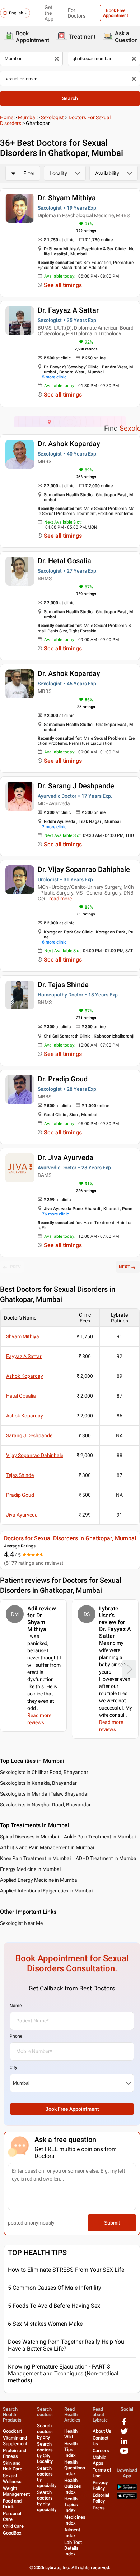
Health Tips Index (71, 2449)
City (13, 2067)
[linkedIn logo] (124, 2444)
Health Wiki (71, 2434)
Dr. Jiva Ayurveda (66, 1157)
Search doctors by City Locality (45, 2453)
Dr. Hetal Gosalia (64, 561)
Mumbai (27, 117)
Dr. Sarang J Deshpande (76, 786)
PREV (15, 1267)
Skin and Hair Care (13, 2466)
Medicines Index (75, 2520)
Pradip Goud (20, 1495)
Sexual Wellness (12, 2479)
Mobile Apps (99, 2460)
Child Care (13, 2526)
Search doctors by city (45, 2431)
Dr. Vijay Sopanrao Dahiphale (84, 869)
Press (99, 2508)
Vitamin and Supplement (15, 2441)
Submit (112, 2223)
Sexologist (52, 117)
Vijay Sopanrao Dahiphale (35, 1455)
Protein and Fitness (15, 2453)
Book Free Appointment (116, 13)
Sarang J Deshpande (29, 1435)
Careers (101, 2450)
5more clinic (54, 377)
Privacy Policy (100, 2485)
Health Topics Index (71, 2505)
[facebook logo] (124, 2424)
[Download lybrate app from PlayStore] (127, 2489)
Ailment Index (72, 2533)
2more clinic (54, 827)
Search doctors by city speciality (47, 2501)
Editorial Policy (101, 2498)
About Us (102, 2431)
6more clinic (54, 942)
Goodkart (12, 2431)
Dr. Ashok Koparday (69, 444)
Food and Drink (12, 2504)
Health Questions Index (75, 2468)
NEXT (124, 1267)
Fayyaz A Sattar (24, 1356)
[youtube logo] (124, 2453)
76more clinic (55, 1214)
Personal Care (12, 2516)
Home (7, 117)
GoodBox (12, 2533)
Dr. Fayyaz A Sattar (68, 310)
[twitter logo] (124, 2434)
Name (16, 2006)
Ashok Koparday (25, 1376)
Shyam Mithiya (23, 1336)
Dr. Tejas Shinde (63, 985)
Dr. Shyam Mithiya (67, 198)
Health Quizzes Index (73, 2486)
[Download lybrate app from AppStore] (127, 2497)
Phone (16, 2036)
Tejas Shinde (20, 1475)
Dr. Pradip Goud (63, 1079)
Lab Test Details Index (73, 2548)
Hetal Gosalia (21, 1396)
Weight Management (16, 2491)
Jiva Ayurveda (22, 1515)
